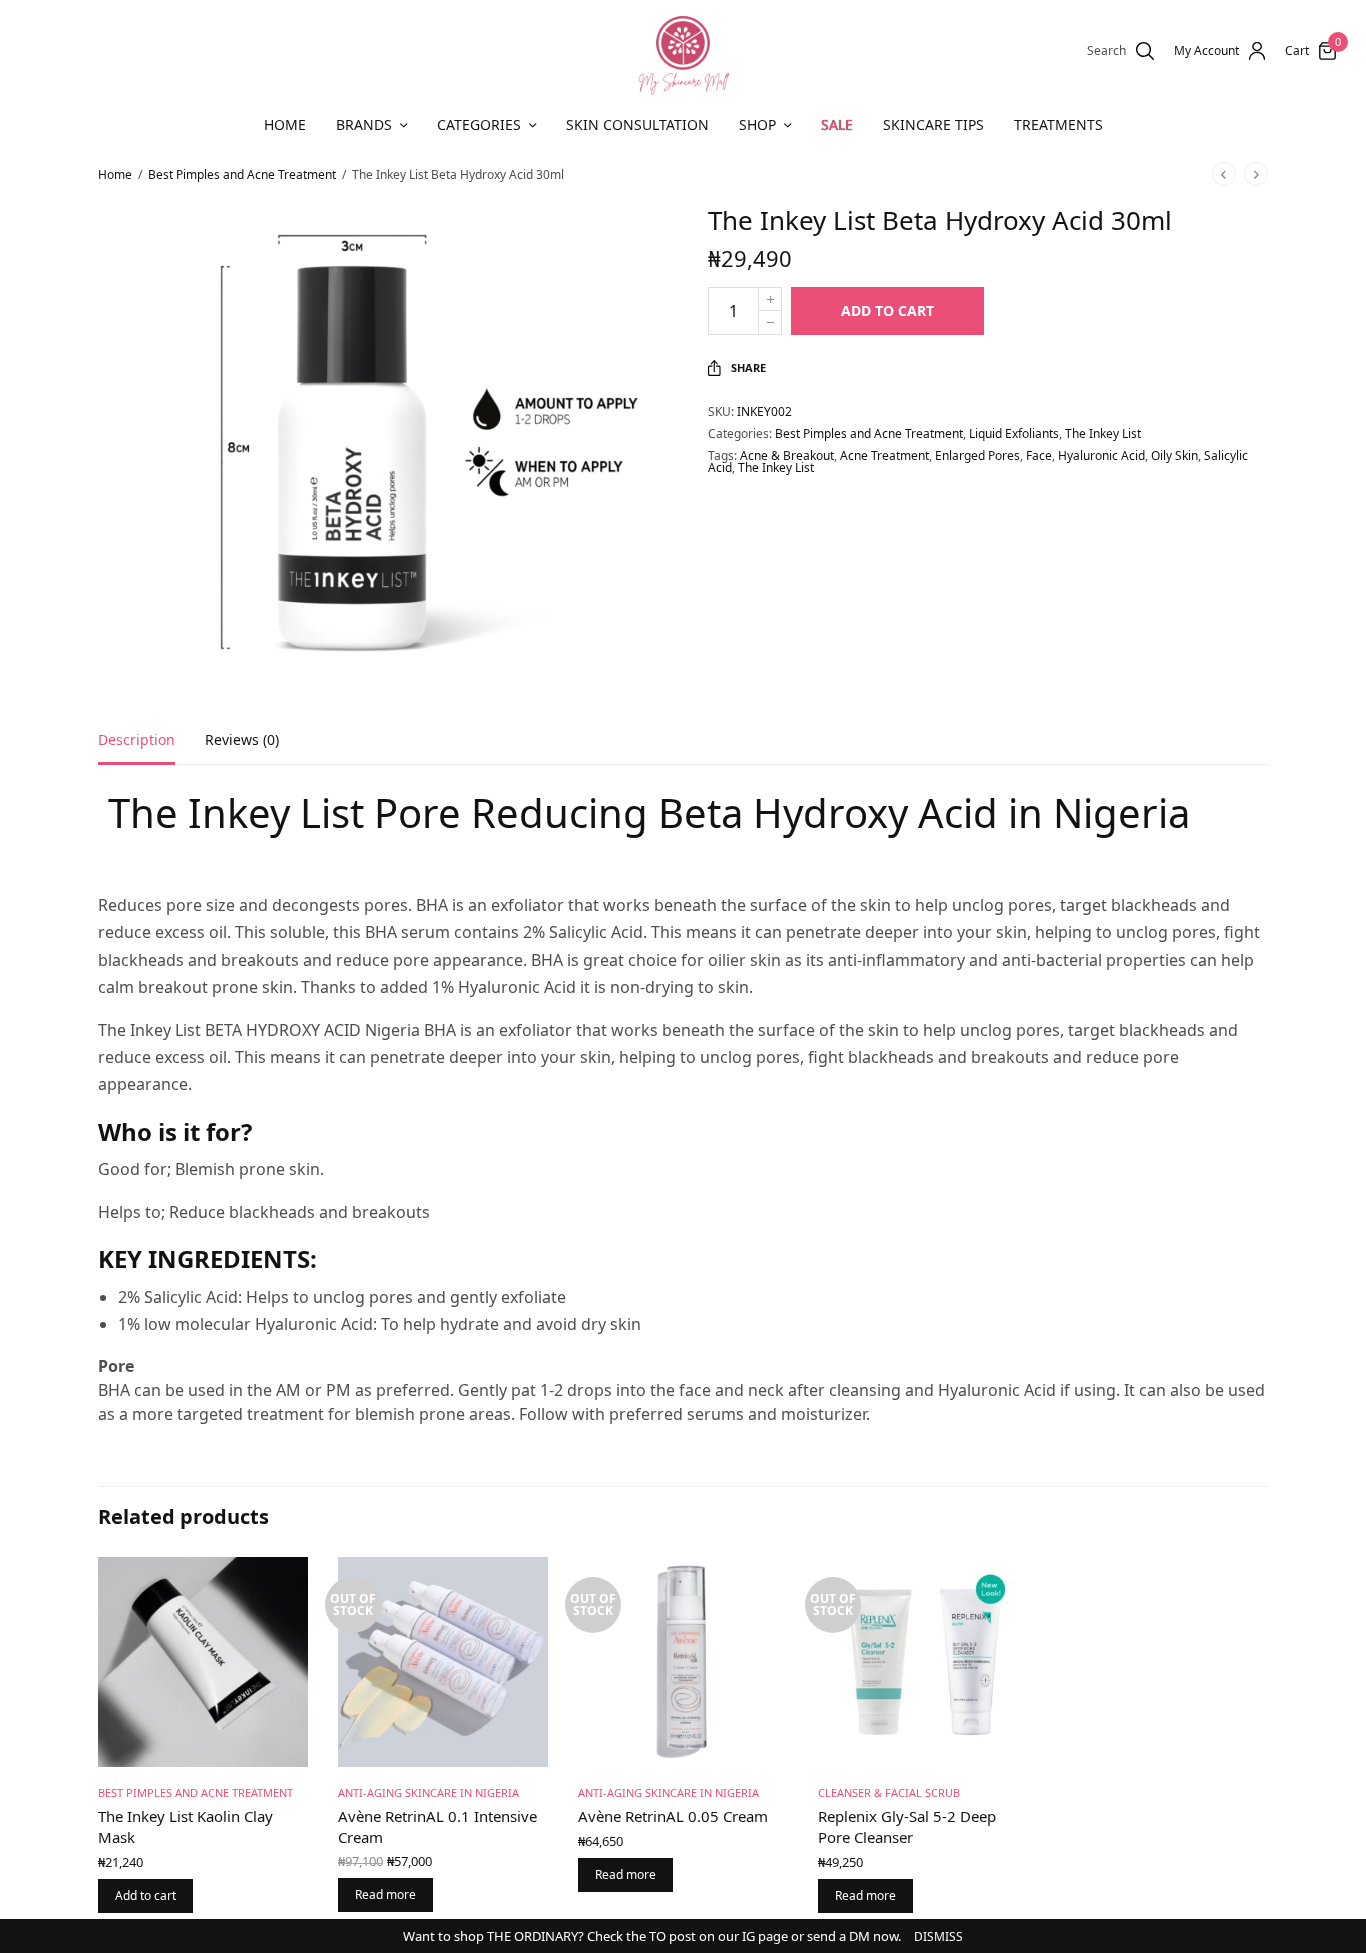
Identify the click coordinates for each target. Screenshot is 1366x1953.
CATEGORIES (479, 124)
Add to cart (887, 310)
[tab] (151, 749)
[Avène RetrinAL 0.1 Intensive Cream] (443, 1662)
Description (136, 741)
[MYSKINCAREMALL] (683, 51)
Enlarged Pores (977, 455)
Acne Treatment (884, 455)
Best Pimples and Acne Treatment (242, 174)
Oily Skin (1174, 455)
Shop (757, 124)
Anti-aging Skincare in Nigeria (428, 1792)
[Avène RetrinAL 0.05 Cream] (683, 1662)
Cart (1297, 51)
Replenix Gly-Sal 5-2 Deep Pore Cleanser (907, 1826)
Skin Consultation (637, 124)
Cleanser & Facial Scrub (889, 1792)
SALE (837, 124)
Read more (385, 1894)
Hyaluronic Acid (1101, 455)
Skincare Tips (933, 124)
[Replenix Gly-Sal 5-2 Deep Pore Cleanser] (923, 1662)
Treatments (1058, 124)
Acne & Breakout (787, 455)
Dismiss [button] (938, 1936)
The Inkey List (1103, 433)
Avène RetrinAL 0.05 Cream (673, 1816)
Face (1039, 455)
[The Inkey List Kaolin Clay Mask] (203, 1662)
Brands (364, 124)
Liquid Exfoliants (1014, 433)
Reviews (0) (242, 741)
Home (285, 124)
